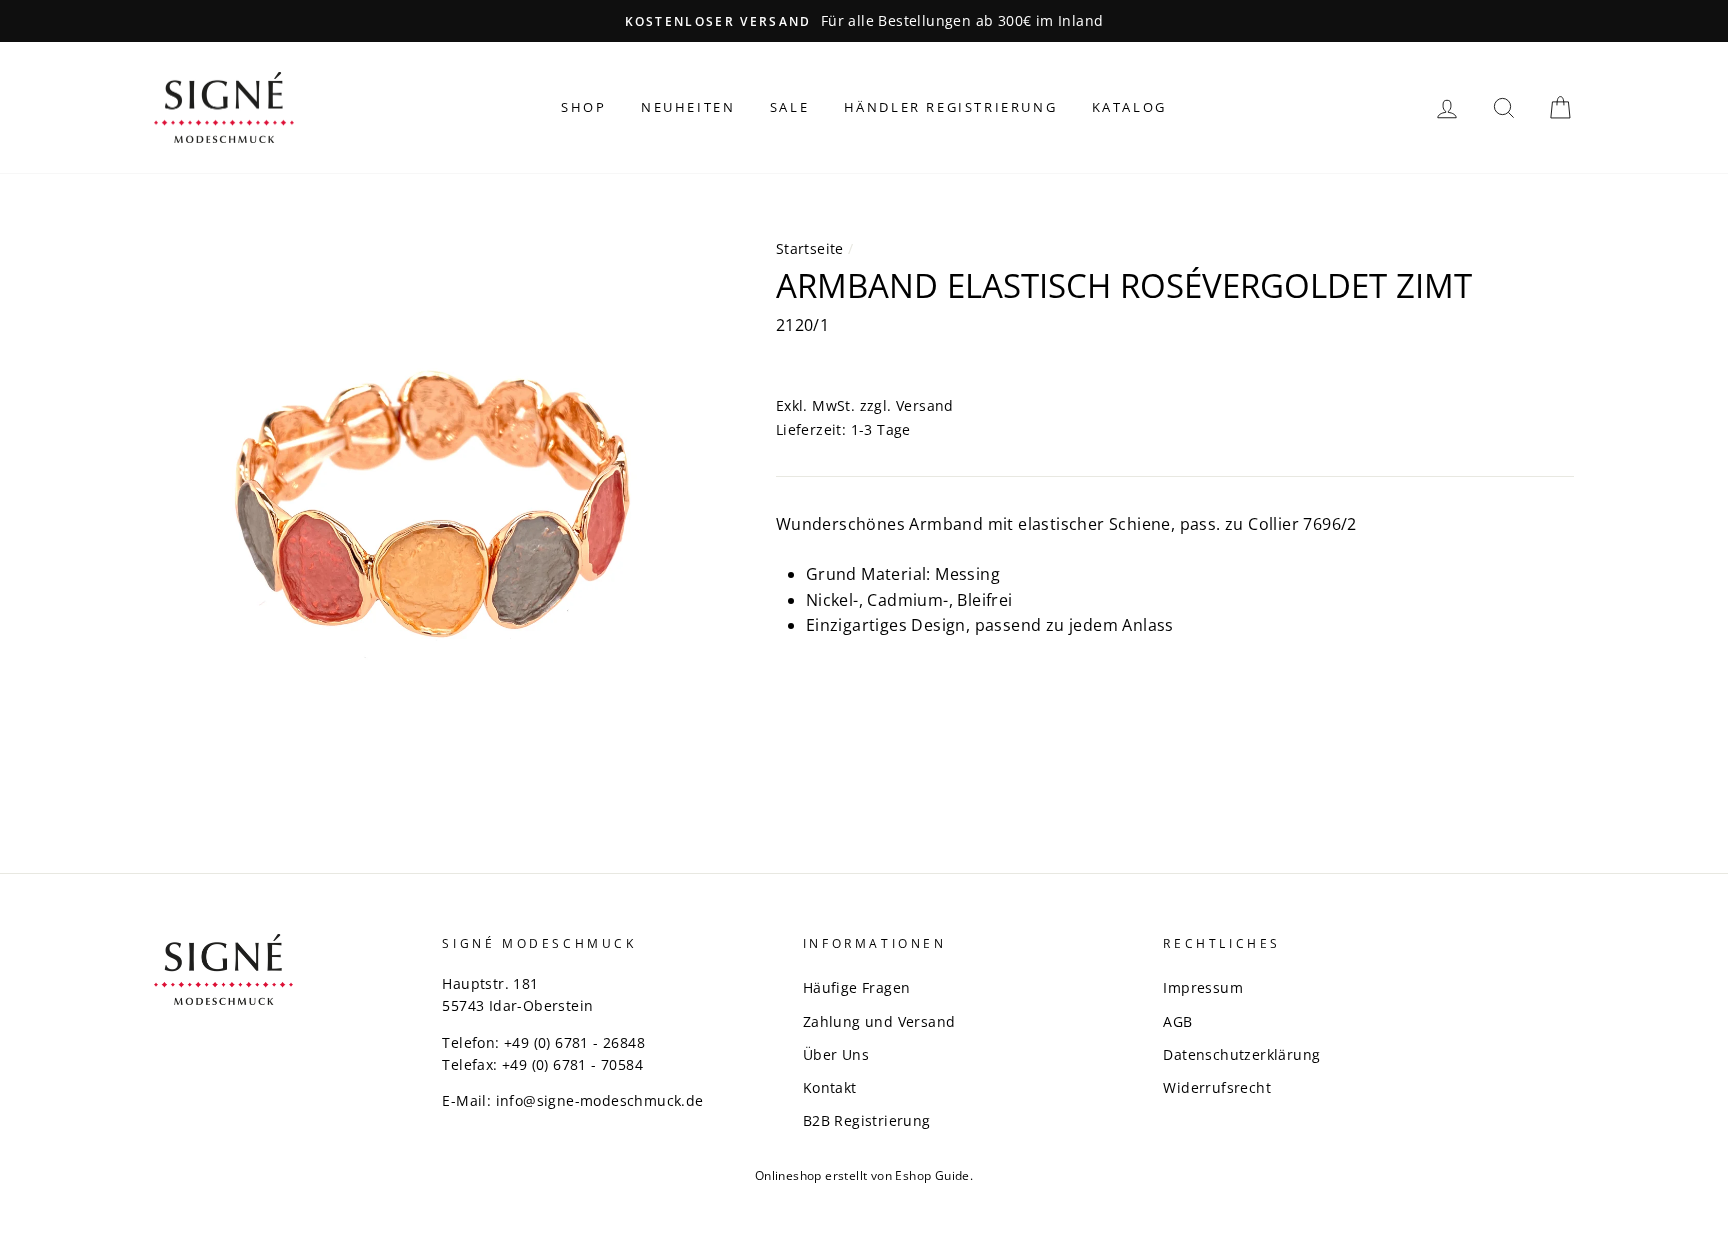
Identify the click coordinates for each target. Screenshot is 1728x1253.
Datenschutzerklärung (1241, 1054)
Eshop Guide (932, 1175)
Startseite (810, 248)
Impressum (1203, 987)
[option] (864, 21)
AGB (1177, 1021)
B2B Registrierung (867, 1120)
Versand (925, 405)
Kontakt (830, 1087)
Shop (583, 107)
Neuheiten (688, 107)
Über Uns (836, 1054)
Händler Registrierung (951, 107)
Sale (789, 107)
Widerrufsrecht (1217, 1087)
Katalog (1129, 107)
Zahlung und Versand (879, 1021)
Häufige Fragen (857, 987)
